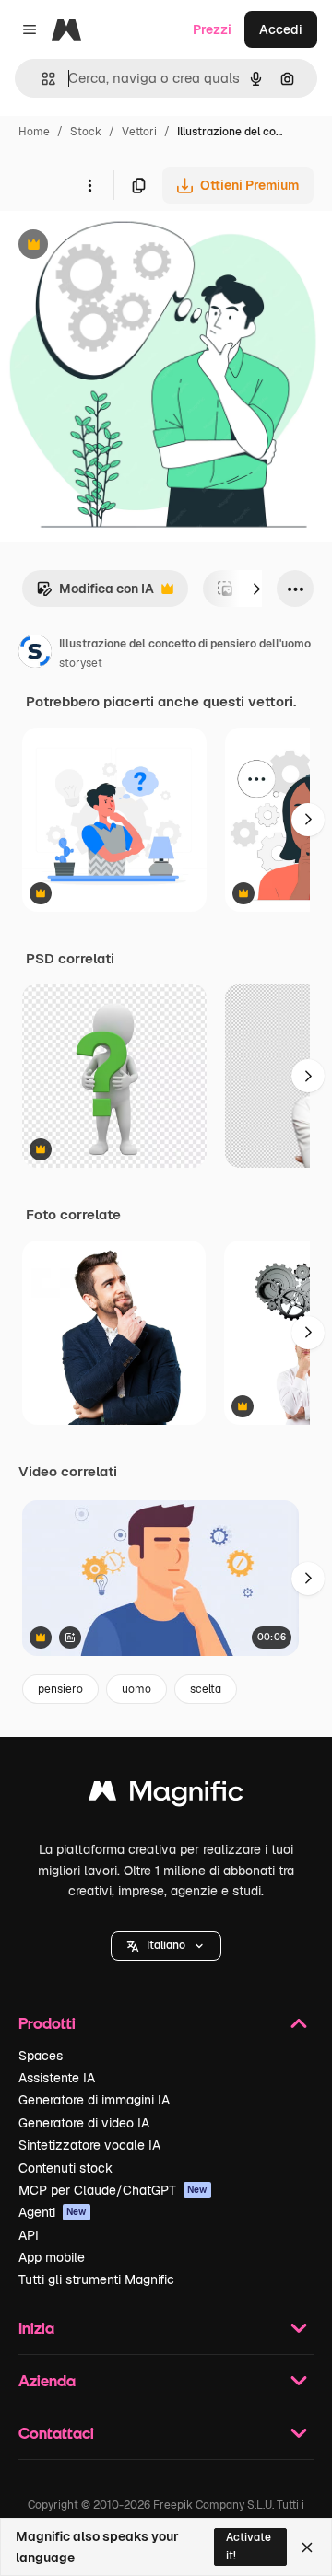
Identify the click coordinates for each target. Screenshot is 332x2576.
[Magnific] (166, 1795)
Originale (122, 246)
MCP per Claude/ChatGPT (113, 2190)
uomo (136, 1689)
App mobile (52, 2257)
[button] (166, 1946)
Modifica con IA (95, 594)
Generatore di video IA (84, 2123)
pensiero (60, 1689)
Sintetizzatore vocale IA (89, 2145)
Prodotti (47, 2023)
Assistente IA (57, 2078)
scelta (206, 1689)
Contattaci (56, 2433)
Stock (86, 132)
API (29, 2235)
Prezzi (212, 29)
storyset (81, 663)
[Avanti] (256, 589)
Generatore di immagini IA (94, 2100)
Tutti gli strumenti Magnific (96, 2279)
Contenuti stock (65, 2168)
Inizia (36, 2328)
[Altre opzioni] (89, 185)
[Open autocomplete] (41, 79)
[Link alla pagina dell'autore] (35, 654)
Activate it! (249, 2546)
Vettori (139, 132)
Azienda (47, 2380)
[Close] (307, 2547)
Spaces (41, 2056)
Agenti (53, 2212)
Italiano (166, 1945)
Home (34, 132)
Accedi (281, 29)
